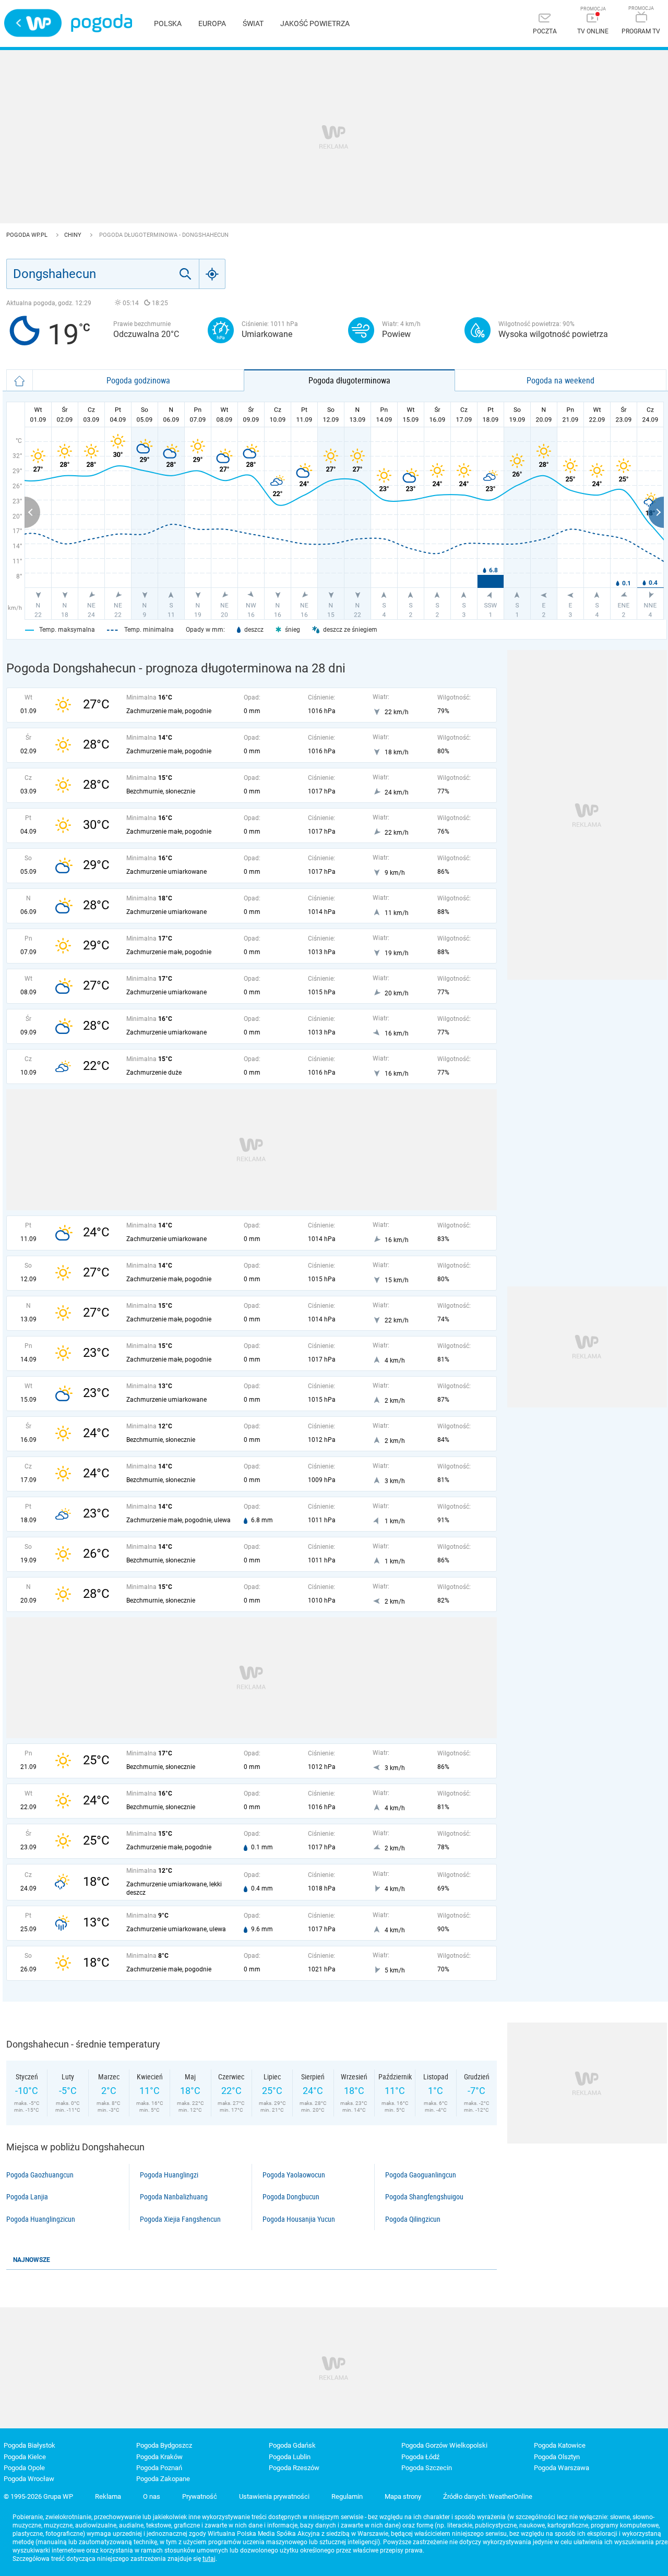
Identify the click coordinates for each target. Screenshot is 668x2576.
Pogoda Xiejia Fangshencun (180, 2219)
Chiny (74, 235)
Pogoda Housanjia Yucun (299, 2219)
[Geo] (212, 274)
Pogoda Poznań (159, 2468)
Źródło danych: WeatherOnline (488, 2496)
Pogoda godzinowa (138, 380)
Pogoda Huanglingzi (169, 2175)
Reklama (108, 2496)
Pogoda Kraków (159, 2457)
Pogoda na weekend (560, 380)
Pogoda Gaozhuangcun (40, 2175)
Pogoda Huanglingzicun (41, 2219)
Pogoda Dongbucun (291, 2197)
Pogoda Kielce (25, 2457)
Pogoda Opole (24, 2468)
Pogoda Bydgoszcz (164, 2445)
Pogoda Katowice (560, 2445)
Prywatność (200, 2496)
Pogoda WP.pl (28, 235)
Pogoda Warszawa (562, 2468)
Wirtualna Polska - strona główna (33, 23)
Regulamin (347, 2496)
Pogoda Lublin (290, 2457)
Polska (168, 23)
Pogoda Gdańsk (292, 2445)
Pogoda (102, 23)
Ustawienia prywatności (274, 2496)
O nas (152, 2496)
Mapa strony (403, 2496)
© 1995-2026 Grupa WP (38, 2496)
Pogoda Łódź (420, 2457)
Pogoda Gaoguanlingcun (421, 2175)
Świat (253, 23)
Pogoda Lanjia (27, 2197)
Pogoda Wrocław (29, 2479)
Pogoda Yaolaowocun (294, 2175)
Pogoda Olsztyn (557, 2457)
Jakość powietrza (315, 23)
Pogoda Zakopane (163, 2479)
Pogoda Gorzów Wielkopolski (444, 2445)
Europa (212, 23)
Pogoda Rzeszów (294, 2468)
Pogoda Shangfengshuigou (424, 2197)
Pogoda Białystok (29, 2445)
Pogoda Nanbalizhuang (174, 2197)
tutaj (209, 2559)
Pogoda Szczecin (427, 2468)
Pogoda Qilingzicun (413, 2219)
